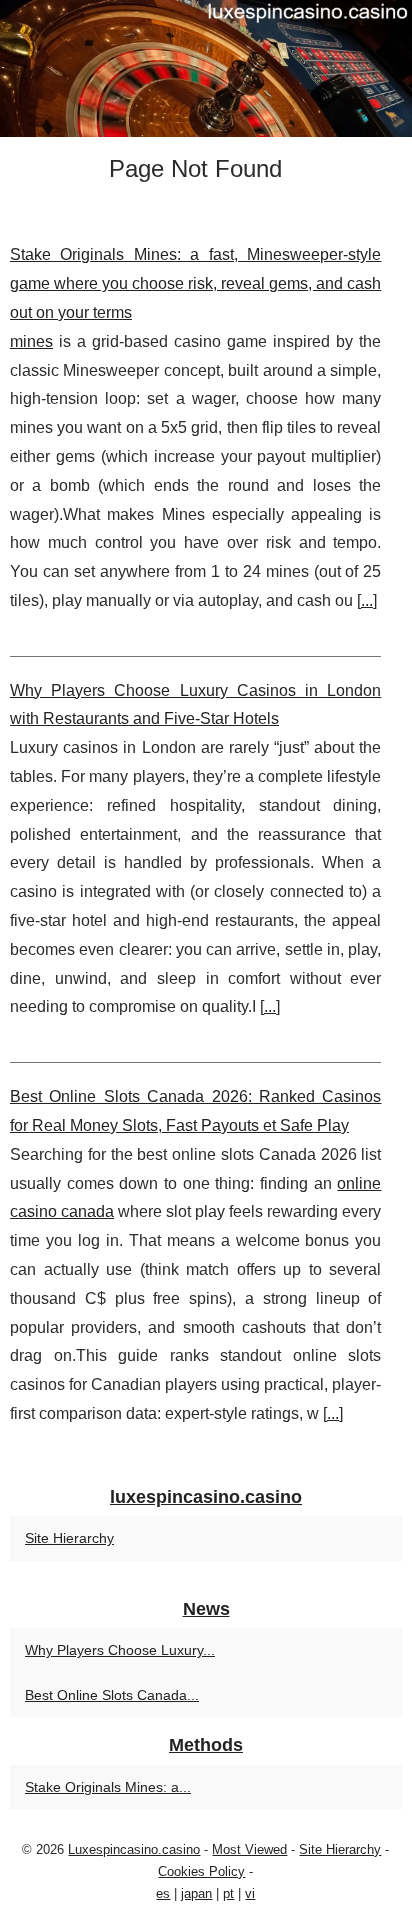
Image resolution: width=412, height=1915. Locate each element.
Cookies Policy (201, 1871)
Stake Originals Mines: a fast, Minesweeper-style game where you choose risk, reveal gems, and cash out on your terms (195, 283)
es (163, 1893)
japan (196, 1893)
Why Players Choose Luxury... (120, 1650)
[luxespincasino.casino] (206, 68)
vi (250, 1893)
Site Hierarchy (69, 1538)
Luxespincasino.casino (134, 1849)
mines (31, 341)
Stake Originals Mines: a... (108, 1787)
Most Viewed (249, 1849)
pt (228, 1893)
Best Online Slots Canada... (112, 1695)
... (367, 600)
